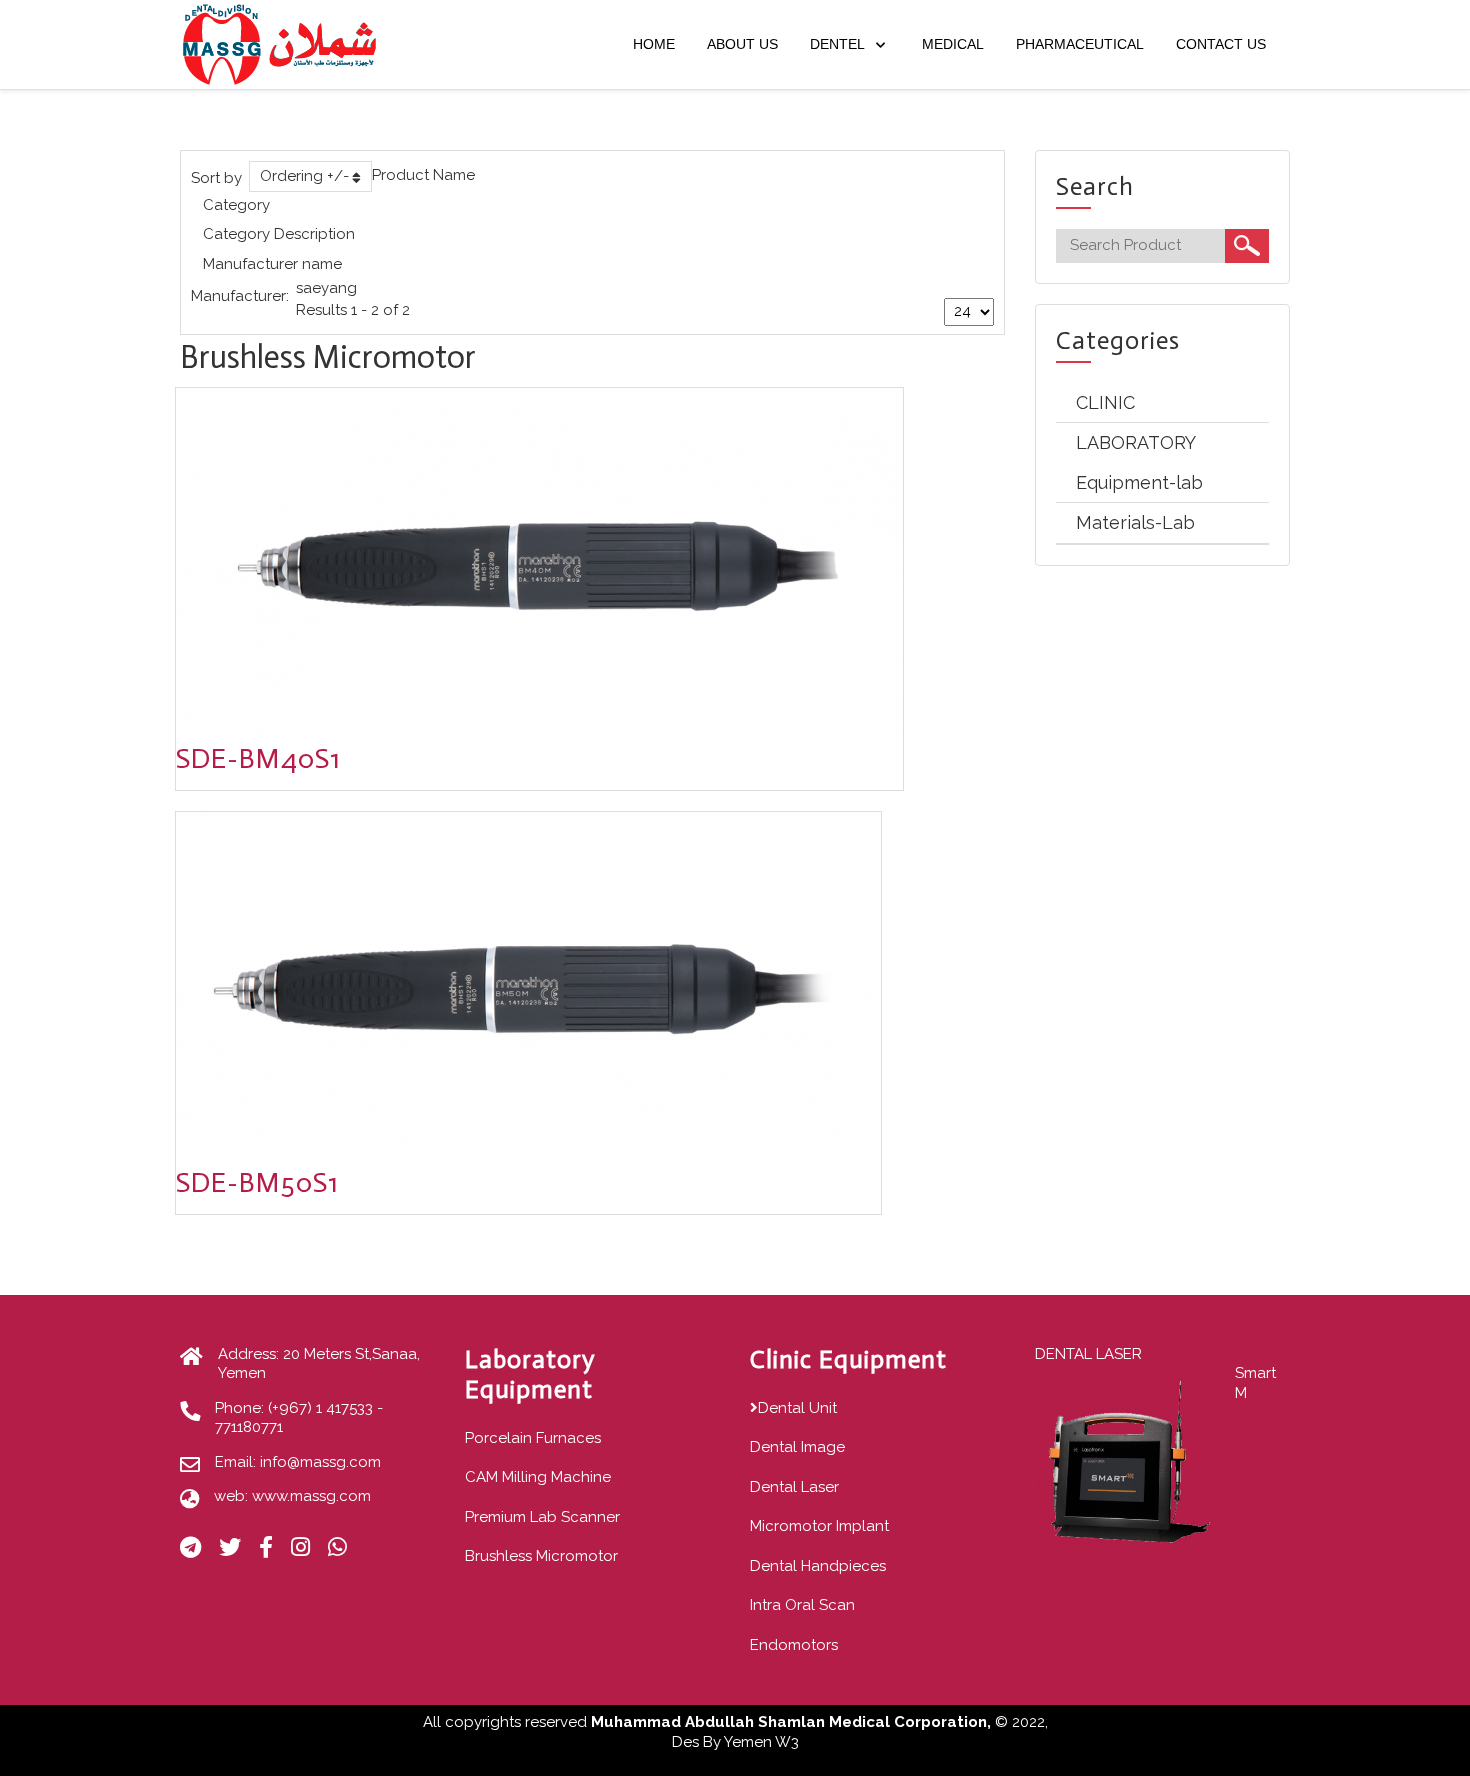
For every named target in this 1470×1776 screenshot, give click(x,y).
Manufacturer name (272, 264)
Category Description (279, 234)
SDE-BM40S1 (258, 758)
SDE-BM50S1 (257, 1182)
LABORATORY (1136, 442)
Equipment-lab (1139, 482)
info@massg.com (320, 1462)
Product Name (423, 175)
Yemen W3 (761, 1742)
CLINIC (1105, 402)
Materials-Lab (1135, 522)
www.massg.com (311, 1496)
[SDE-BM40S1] (539, 562)
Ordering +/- (304, 176)
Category (236, 205)
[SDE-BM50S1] (528, 985)
